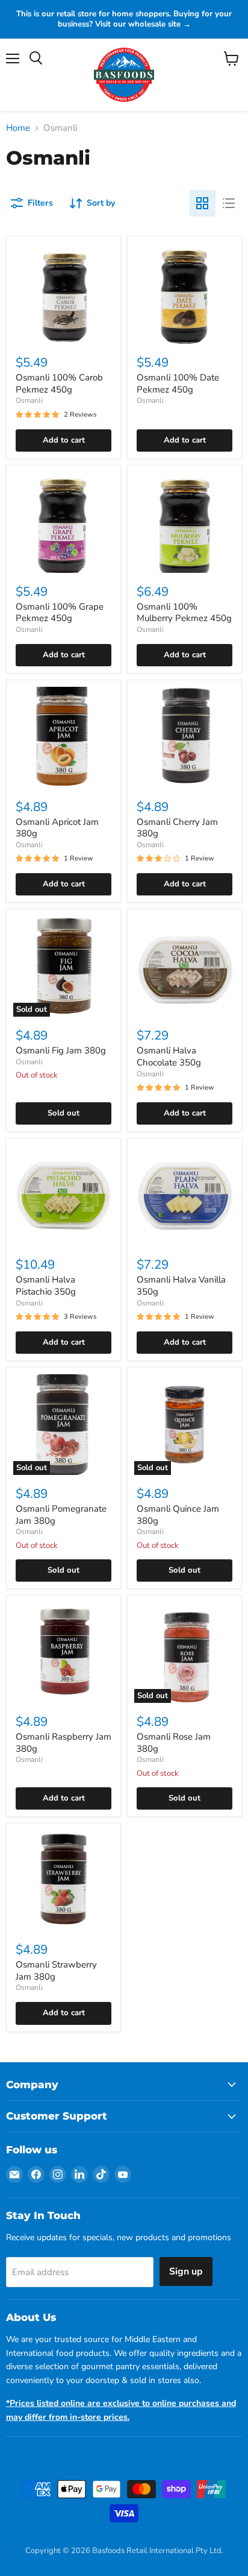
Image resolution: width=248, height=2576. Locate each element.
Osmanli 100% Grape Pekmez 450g (60, 613)
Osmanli (29, 400)
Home (18, 128)
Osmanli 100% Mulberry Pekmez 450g (184, 613)
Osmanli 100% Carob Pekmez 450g (59, 384)
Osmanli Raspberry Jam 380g (64, 1743)
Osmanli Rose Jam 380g (174, 1743)
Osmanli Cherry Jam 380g (177, 828)
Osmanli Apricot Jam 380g (57, 828)
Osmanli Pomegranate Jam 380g (61, 1515)
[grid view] (202, 203)
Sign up (186, 2271)
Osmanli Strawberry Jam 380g (56, 1971)
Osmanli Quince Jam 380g (178, 1515)
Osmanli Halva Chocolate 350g (169, 1056)
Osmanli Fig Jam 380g (61, 1050)
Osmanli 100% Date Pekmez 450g (178, 384)
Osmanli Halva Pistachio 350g (46, 1286)
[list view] (229, 203)
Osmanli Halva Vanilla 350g (181, 1286)
